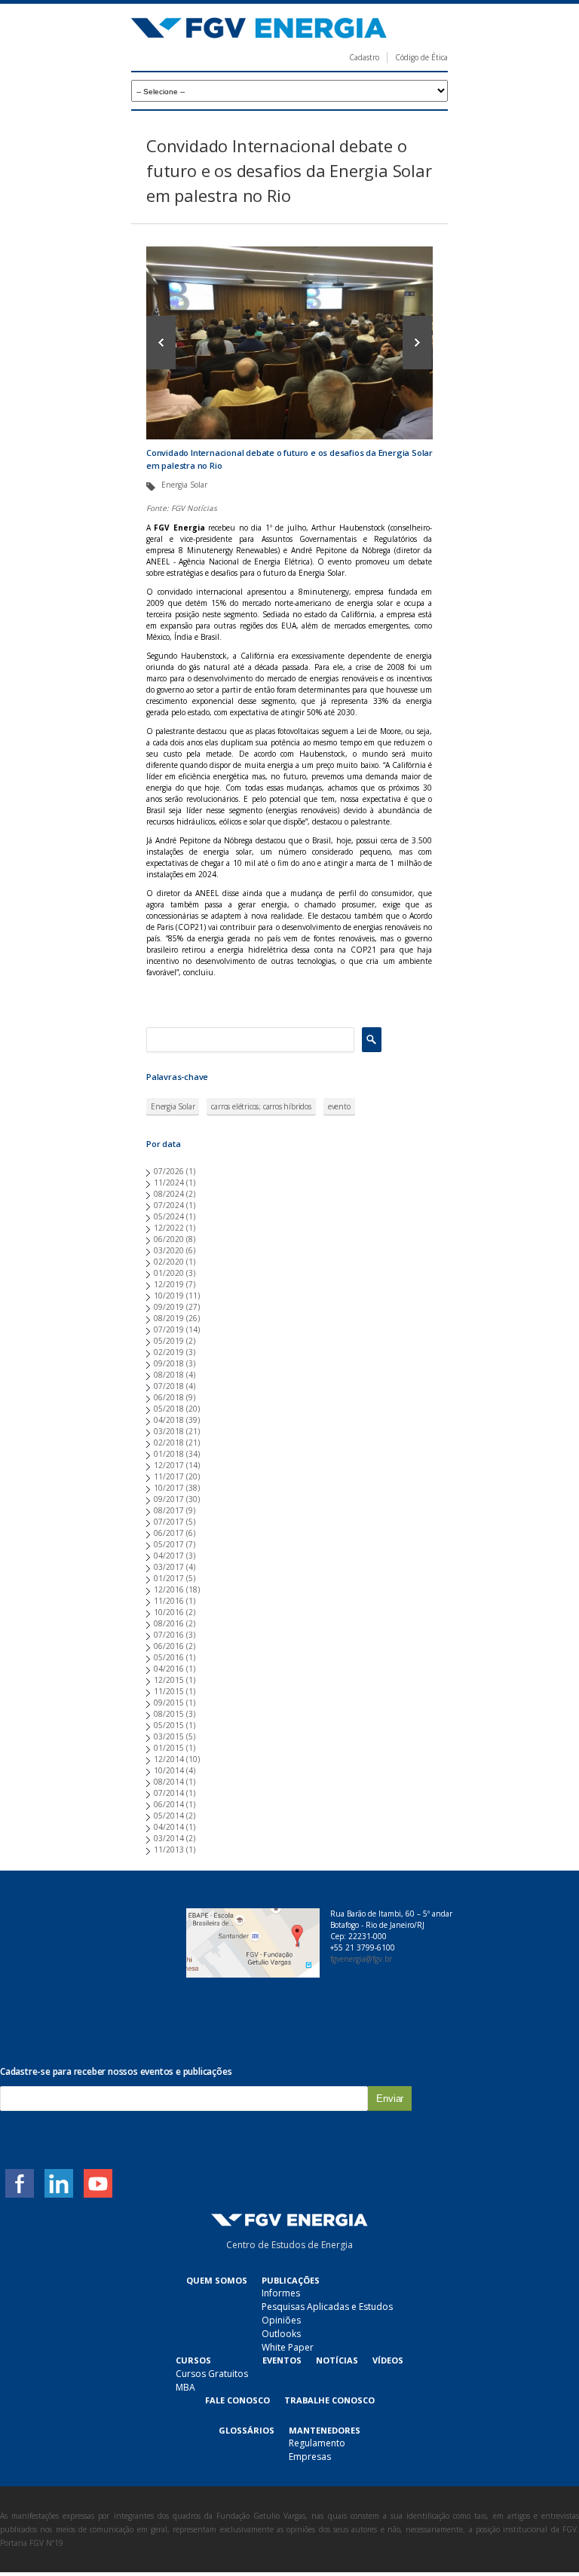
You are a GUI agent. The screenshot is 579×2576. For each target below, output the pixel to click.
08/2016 (169, 1623)
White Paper (288, 2347)
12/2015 (169, 1680)
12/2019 (169, 1284)
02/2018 (169, 1442)
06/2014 (169, 1804)
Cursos (193, 2360)
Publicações (291, 2280)
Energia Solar (173, 1106)
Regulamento (317, 2443)
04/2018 (169, 1420)
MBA (185, 2387)
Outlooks (281, 2334)
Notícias (337, 2360)
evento (339, 1106)
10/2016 (169, 1612)
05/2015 (169, 1725)
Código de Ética (421, 57)
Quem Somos (217, 2280)
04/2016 (169, 1669)
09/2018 (169, 1363)
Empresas (310, 2457)
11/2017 (169, 1476)
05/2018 (169, 1409)
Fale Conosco (237, 2400)
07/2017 (169, 1522)
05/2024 (169, 1216)
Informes (281, 2293)
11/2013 (169, 1849)
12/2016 (169, 1589)
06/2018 (169, 1397)
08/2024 (169, 1194)
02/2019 (169, 1352)
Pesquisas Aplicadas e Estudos (327, 2307)
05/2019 (169, 1341)
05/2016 (169, 1657)
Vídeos (388, 2360)
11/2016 (169, 1601)
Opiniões (281, 2320)
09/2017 (169, 1499)
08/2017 (169, 1510)
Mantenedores (325, 2430)
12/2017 (169, 1465)
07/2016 (169, 1635)
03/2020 (169, 1250)
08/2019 (169, 1318)
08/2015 (169, 1714)
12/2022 (169, 1228)
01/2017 (169, 1578)
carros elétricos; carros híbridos (261, 1106)
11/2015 (169, 1691)
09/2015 (169, 1703)
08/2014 (169, 1782)
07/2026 (169, 1171)
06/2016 (169, 1646)
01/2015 (169, 1748)
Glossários (247, 2430)
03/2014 (169, 1838)
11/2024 (169, 1182)
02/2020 (169, 1262)
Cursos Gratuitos (212, 2374)
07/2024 (169, 1205)
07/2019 (169, 1329)
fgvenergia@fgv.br (361, 1959)
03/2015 (169, 1736)
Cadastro (364, 57)
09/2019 (169, 1307)
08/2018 (169, 1375)
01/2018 (169, 1454)
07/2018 (169, 1386)
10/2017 (169, 1488)
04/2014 (169, 1827)
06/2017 (169, 1533)
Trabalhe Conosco (329, 2400)
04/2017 (169, 1556)
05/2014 (169, 1816)
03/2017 (169, 1567)
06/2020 (169, 1239)
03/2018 (169, 1431)
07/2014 (169, 1793)
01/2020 (169, 1273)
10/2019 (169, 1296)
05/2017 (169, 1544)
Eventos (282, 2360)
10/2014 (169, 1770)
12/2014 (169, 1759)
